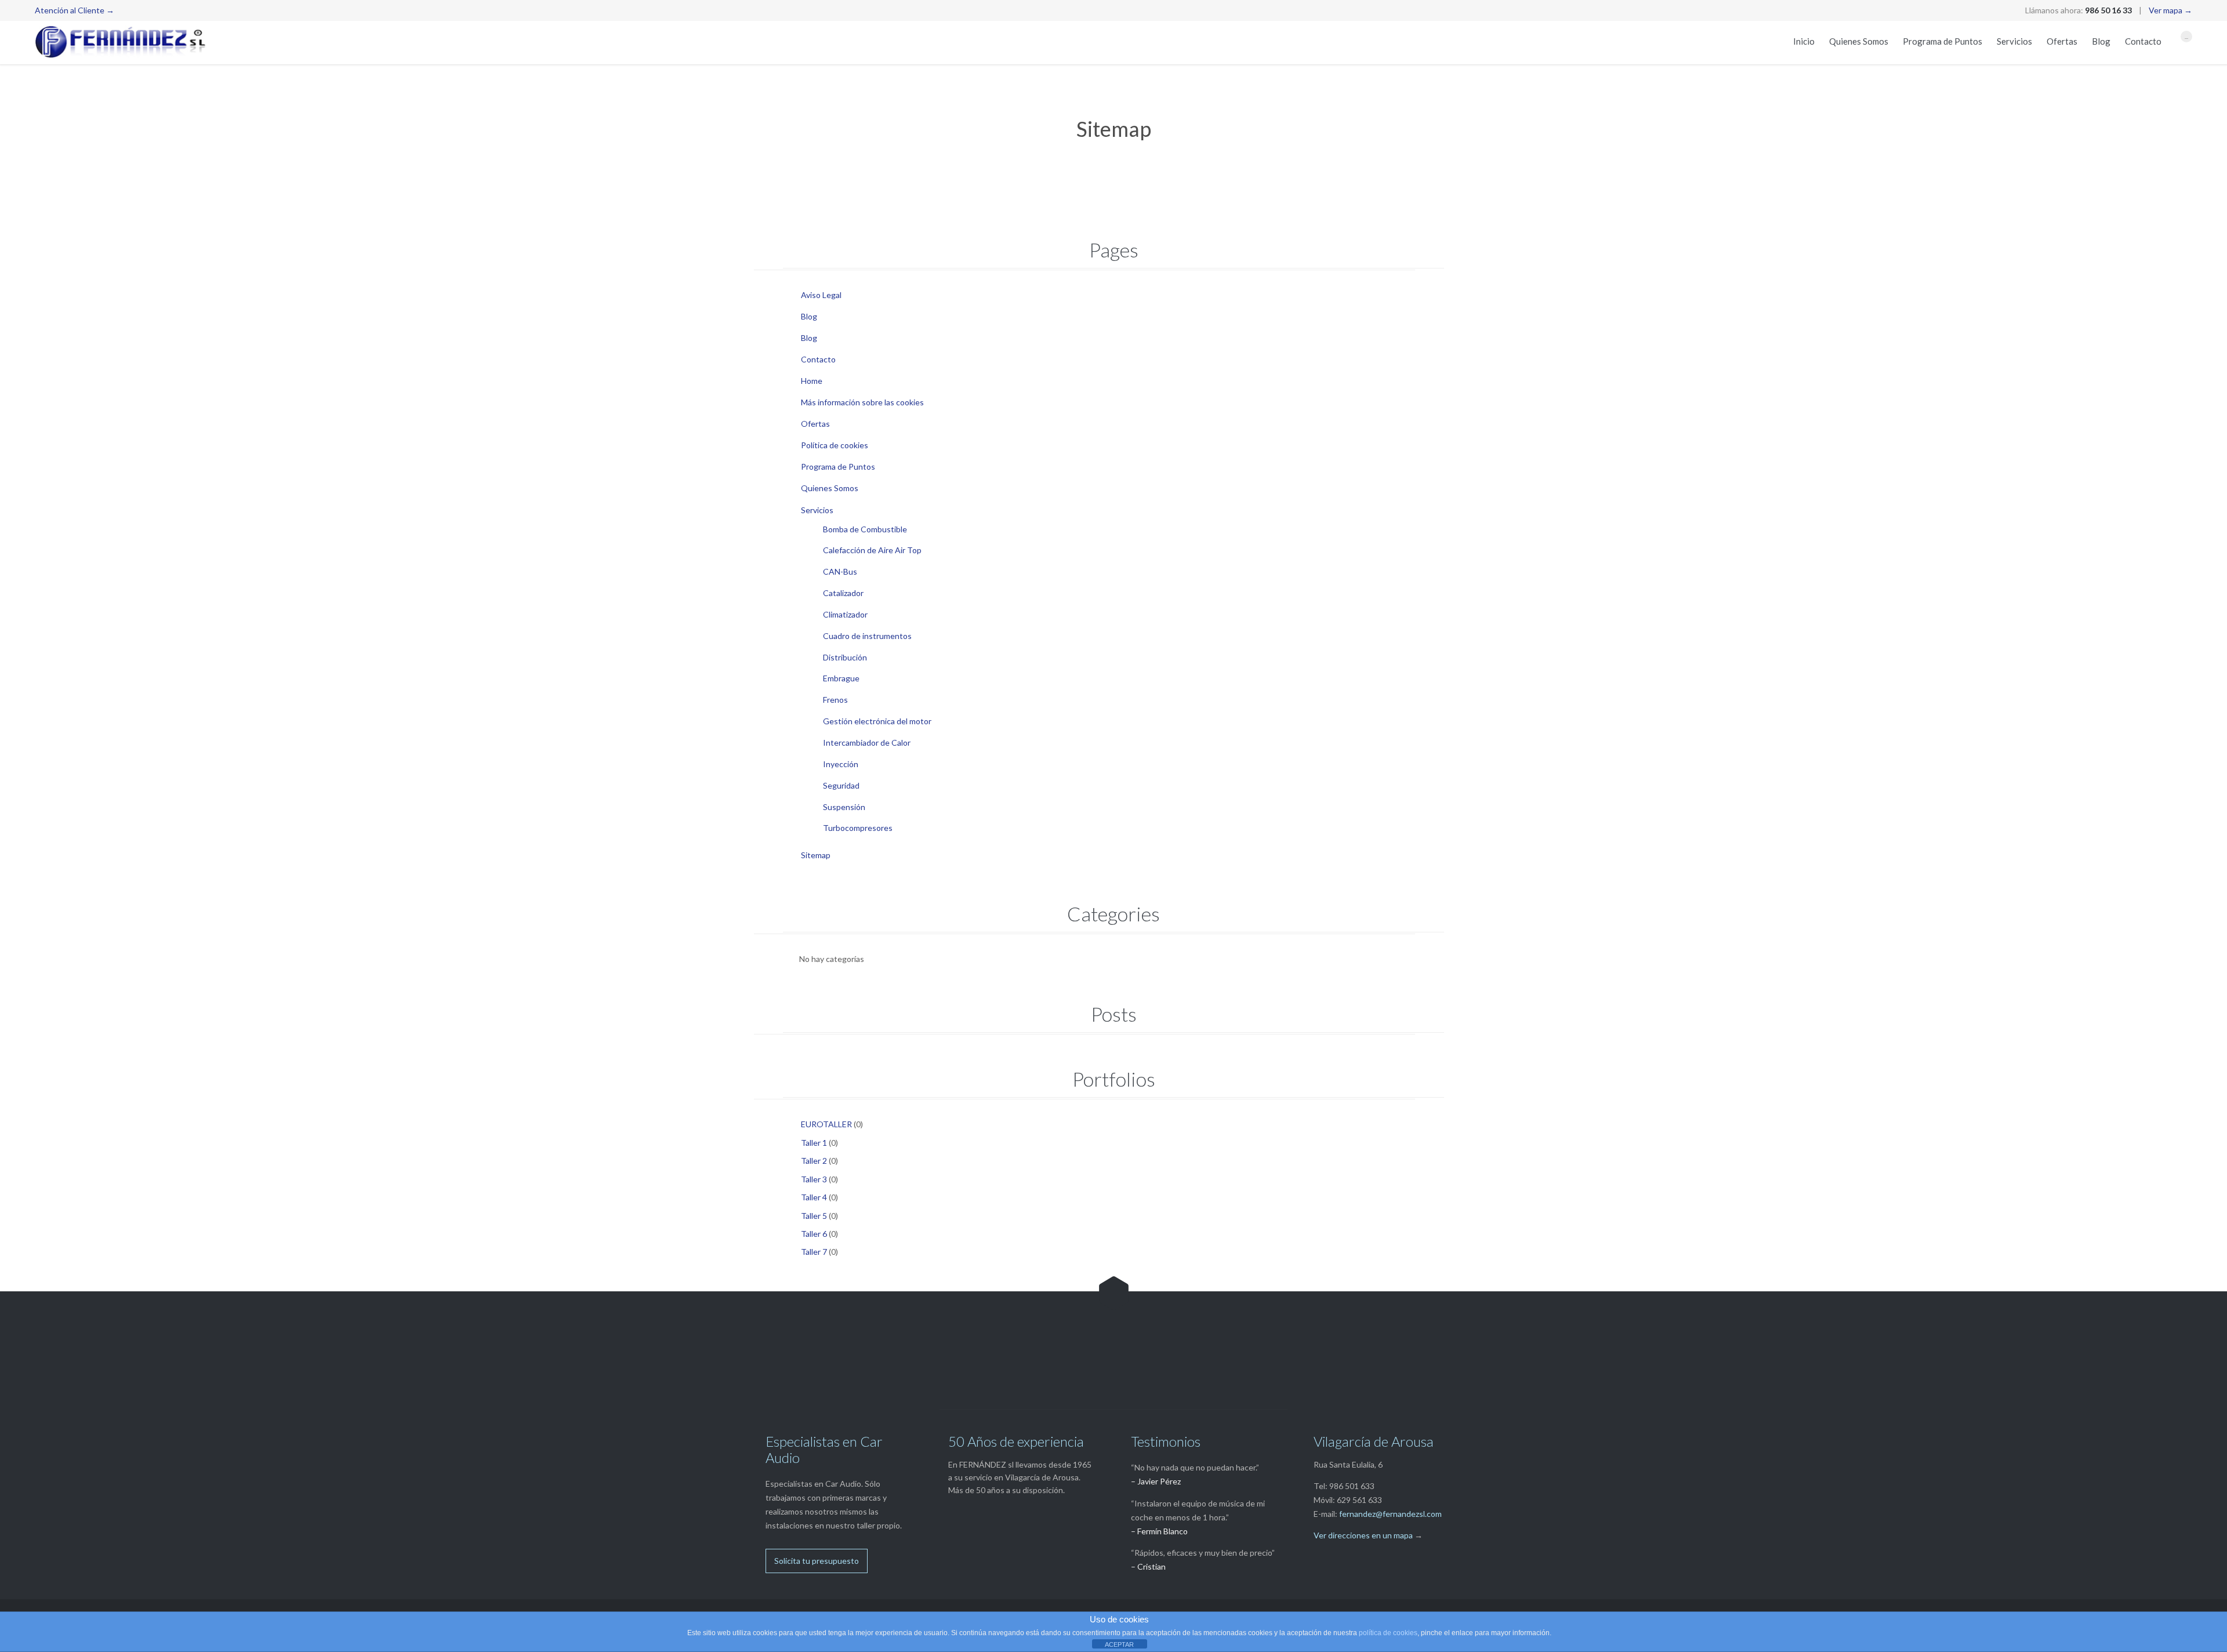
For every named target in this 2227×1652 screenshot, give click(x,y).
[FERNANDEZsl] (122, 43)
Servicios (817, 510)
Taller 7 (814, 1252)
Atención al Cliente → (75, 10)
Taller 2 (814, 1161)
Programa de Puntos (838, 466)
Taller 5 (814, 1216)
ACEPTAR (1119, 1644)
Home (812, 381)
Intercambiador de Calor (867, 743)
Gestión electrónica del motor (877, 721)
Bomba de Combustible (865, 529)
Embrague (841, 678)
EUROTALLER (826, 1124)
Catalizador (843, 593)
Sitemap (816, 855)
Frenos (835, 700)
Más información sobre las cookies (862, 402)
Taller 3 (814, 1179)
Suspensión (844, 807)
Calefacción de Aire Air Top (872, 550)
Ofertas (815, 424)
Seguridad (841, 785)
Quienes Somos (830, 488)
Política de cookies (835, 445)
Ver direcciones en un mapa (1363, 1535)
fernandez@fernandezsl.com (1390, 1514)
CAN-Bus (840, 571)
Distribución (845, 657)
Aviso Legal (821, 295)
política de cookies (1388, 1633)
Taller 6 (814, 1234)
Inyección (841, 764)
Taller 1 (814, 1143)
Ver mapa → (2170, 10)
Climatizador (845, 614)
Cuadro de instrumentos (867, 636)
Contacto (818, 359)
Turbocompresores (858, 828)
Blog (809, 316)
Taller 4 (814, 1197)
